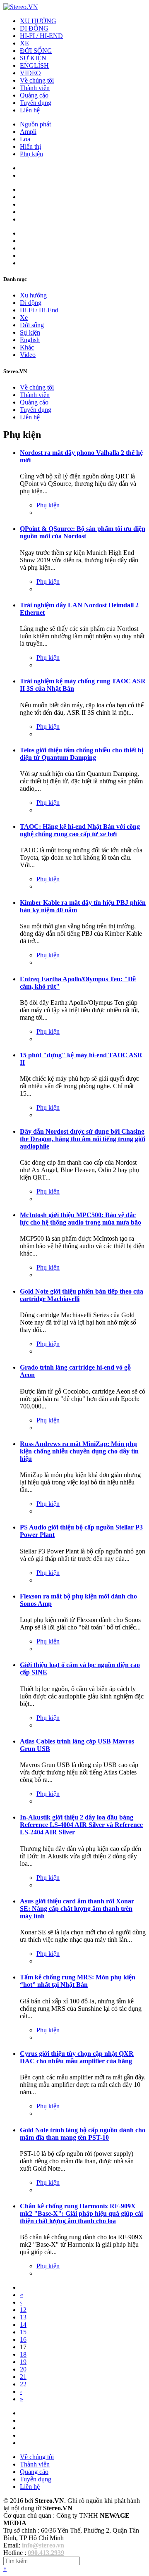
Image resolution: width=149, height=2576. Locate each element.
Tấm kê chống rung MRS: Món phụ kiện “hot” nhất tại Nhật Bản (78, 1981)
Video (28, 355)
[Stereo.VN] (21, 7)
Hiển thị (30, 146)
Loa (25, 139)
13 (23, 2317)
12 (23, 2310)
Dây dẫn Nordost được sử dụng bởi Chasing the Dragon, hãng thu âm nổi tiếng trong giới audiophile (83, 1139)
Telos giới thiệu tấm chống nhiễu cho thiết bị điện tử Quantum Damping (82, 754)
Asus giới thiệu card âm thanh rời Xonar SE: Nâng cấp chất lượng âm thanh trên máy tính (77, 1909)
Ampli (28, 132)
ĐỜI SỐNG (36, 51)
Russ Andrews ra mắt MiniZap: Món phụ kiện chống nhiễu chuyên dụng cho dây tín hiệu (79, 1451)
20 (23, 2369)
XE (24, 43)
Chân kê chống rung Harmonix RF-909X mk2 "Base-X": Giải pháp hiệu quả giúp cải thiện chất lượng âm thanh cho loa (81, 2213)
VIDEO (30, 73)
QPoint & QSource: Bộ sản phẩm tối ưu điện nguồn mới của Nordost (83, 532)
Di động (31, 303)
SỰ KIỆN (33, 58)
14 (23, 2325)
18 (23, 2354)
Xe (24, 318)
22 (23, 2384)
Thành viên (35, 88)
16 (23, 2339)
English (30, 340)
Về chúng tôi (37, 80)
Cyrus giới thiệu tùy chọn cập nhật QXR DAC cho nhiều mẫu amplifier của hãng (77, 2057)
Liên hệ (30, 110)
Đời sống (32, 325)
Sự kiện (30, 332)
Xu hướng (33, 295)
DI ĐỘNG (34, 28)
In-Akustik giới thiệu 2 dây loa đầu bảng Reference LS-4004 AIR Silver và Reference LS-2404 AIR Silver (81, 1825)
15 (23, 2332)
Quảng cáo (34, 95)
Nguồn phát (35, 124)
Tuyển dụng (36, 103)
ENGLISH (34, 65)
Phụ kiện (31, 154)
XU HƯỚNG (38, 21)
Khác (27, 347)
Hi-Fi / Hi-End (39, 310)
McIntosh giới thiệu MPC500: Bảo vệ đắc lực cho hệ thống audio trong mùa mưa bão (81, 1219)
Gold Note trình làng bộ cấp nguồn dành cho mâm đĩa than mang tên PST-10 (83, 2134)
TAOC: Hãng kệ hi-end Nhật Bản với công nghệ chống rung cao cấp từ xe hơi (80, 830)
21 (23, 2377)
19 (23, 2362)
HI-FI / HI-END (41, 36)
